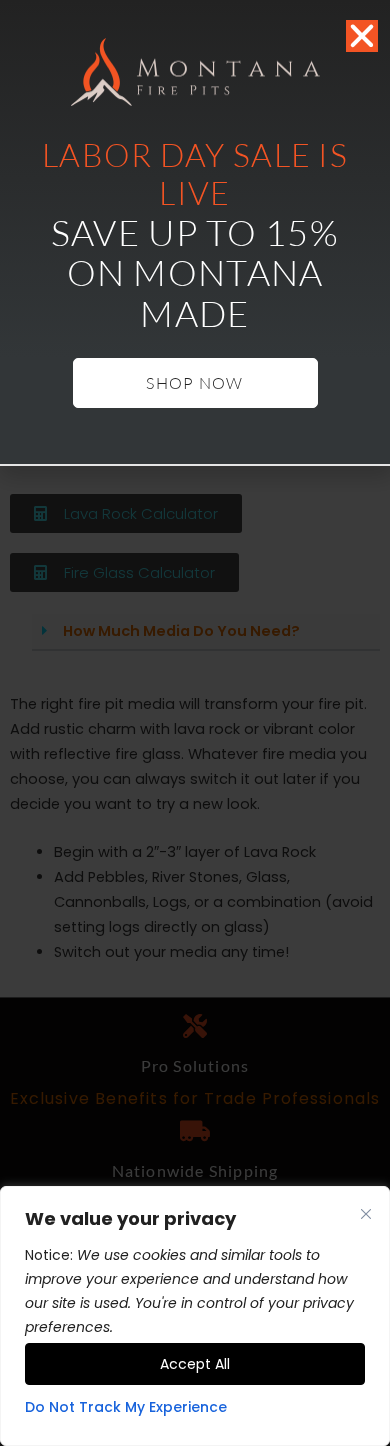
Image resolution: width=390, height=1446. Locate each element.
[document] (195, 723)
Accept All (195, 1364)
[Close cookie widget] (366, 1214)
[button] (362, 36)
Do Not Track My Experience (126, 1407)
